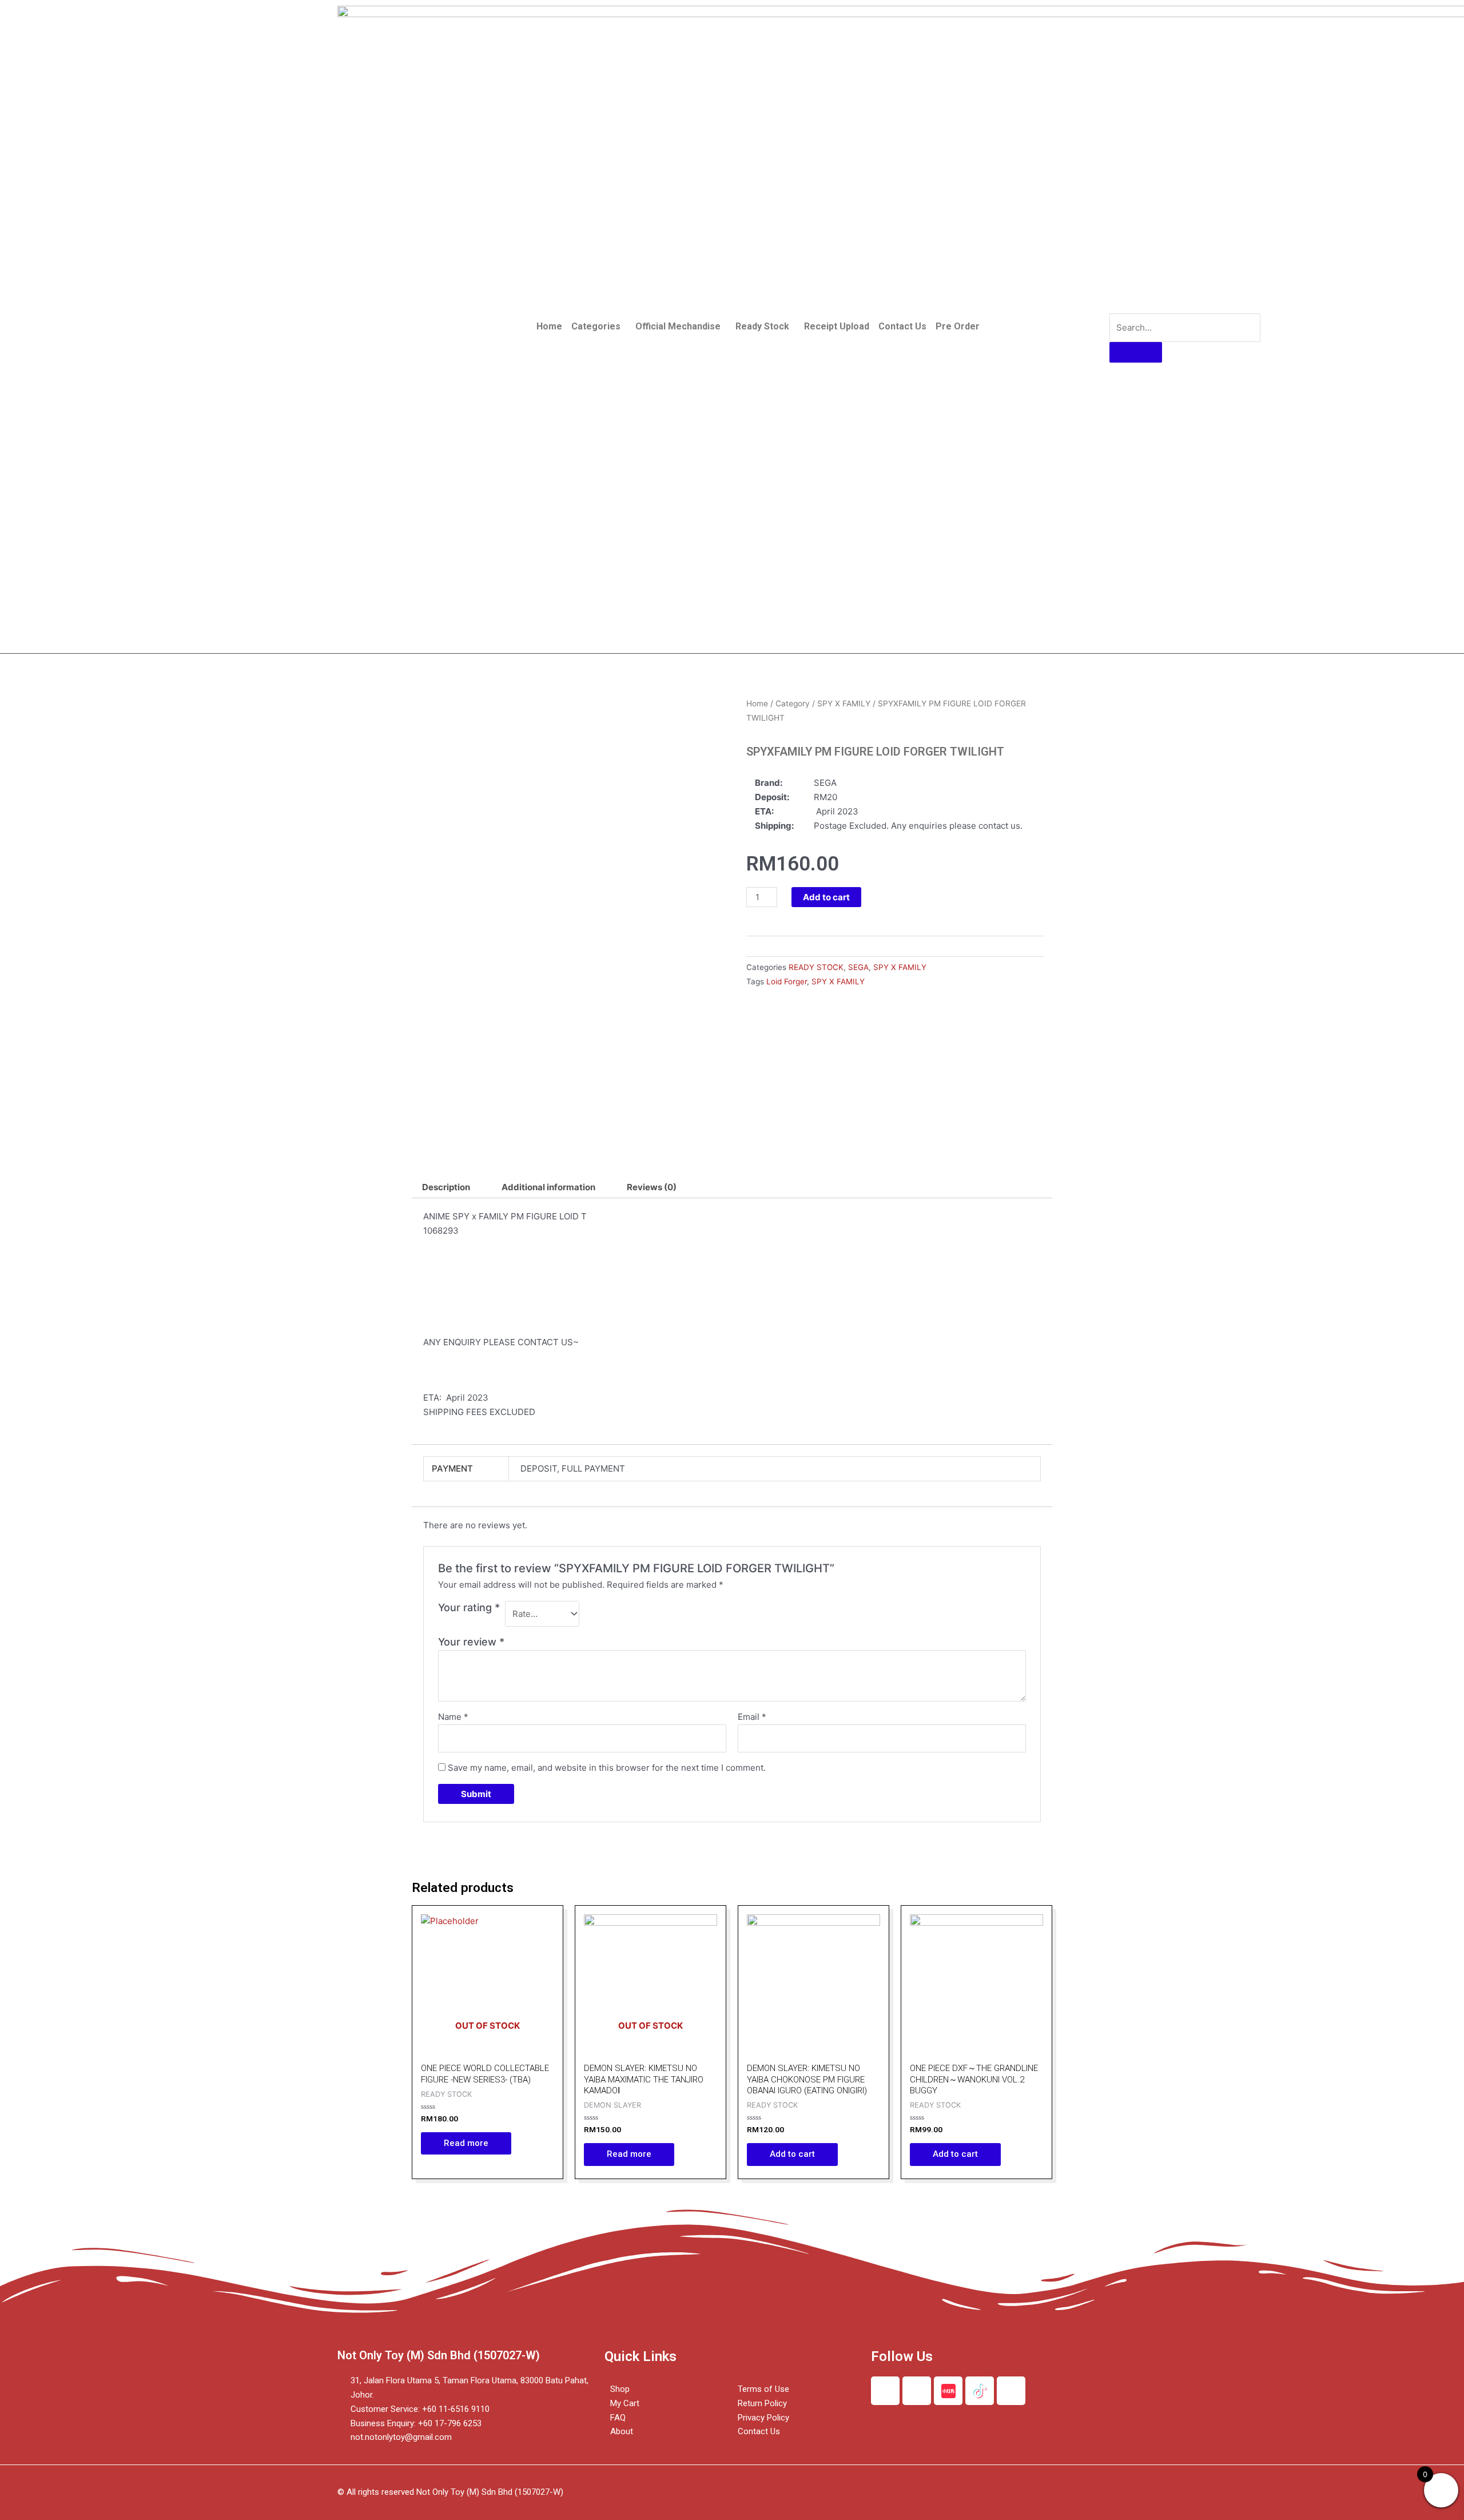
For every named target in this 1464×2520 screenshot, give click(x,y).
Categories (596, 326)
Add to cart (826, 897)
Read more (466, 2143)
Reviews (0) (652, 1187)
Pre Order (958, 326)
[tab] (446, 1187)
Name (453, 1717)
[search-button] (1136, 352)
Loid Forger (787, 981)
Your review (471, 1642)
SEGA (858, 967)
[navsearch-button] (1117, 302)
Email (752, 1717)
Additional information (548, 1187)
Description (446, 1187)
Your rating (469, 1607)
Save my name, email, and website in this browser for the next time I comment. (607, 1768)
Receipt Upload (837, 326)
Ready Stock (762, 326)
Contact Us (902, 326)
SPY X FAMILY (844, 703)
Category (793, 703)
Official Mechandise (678, 326)
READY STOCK (816, 967)
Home (549, 326)
